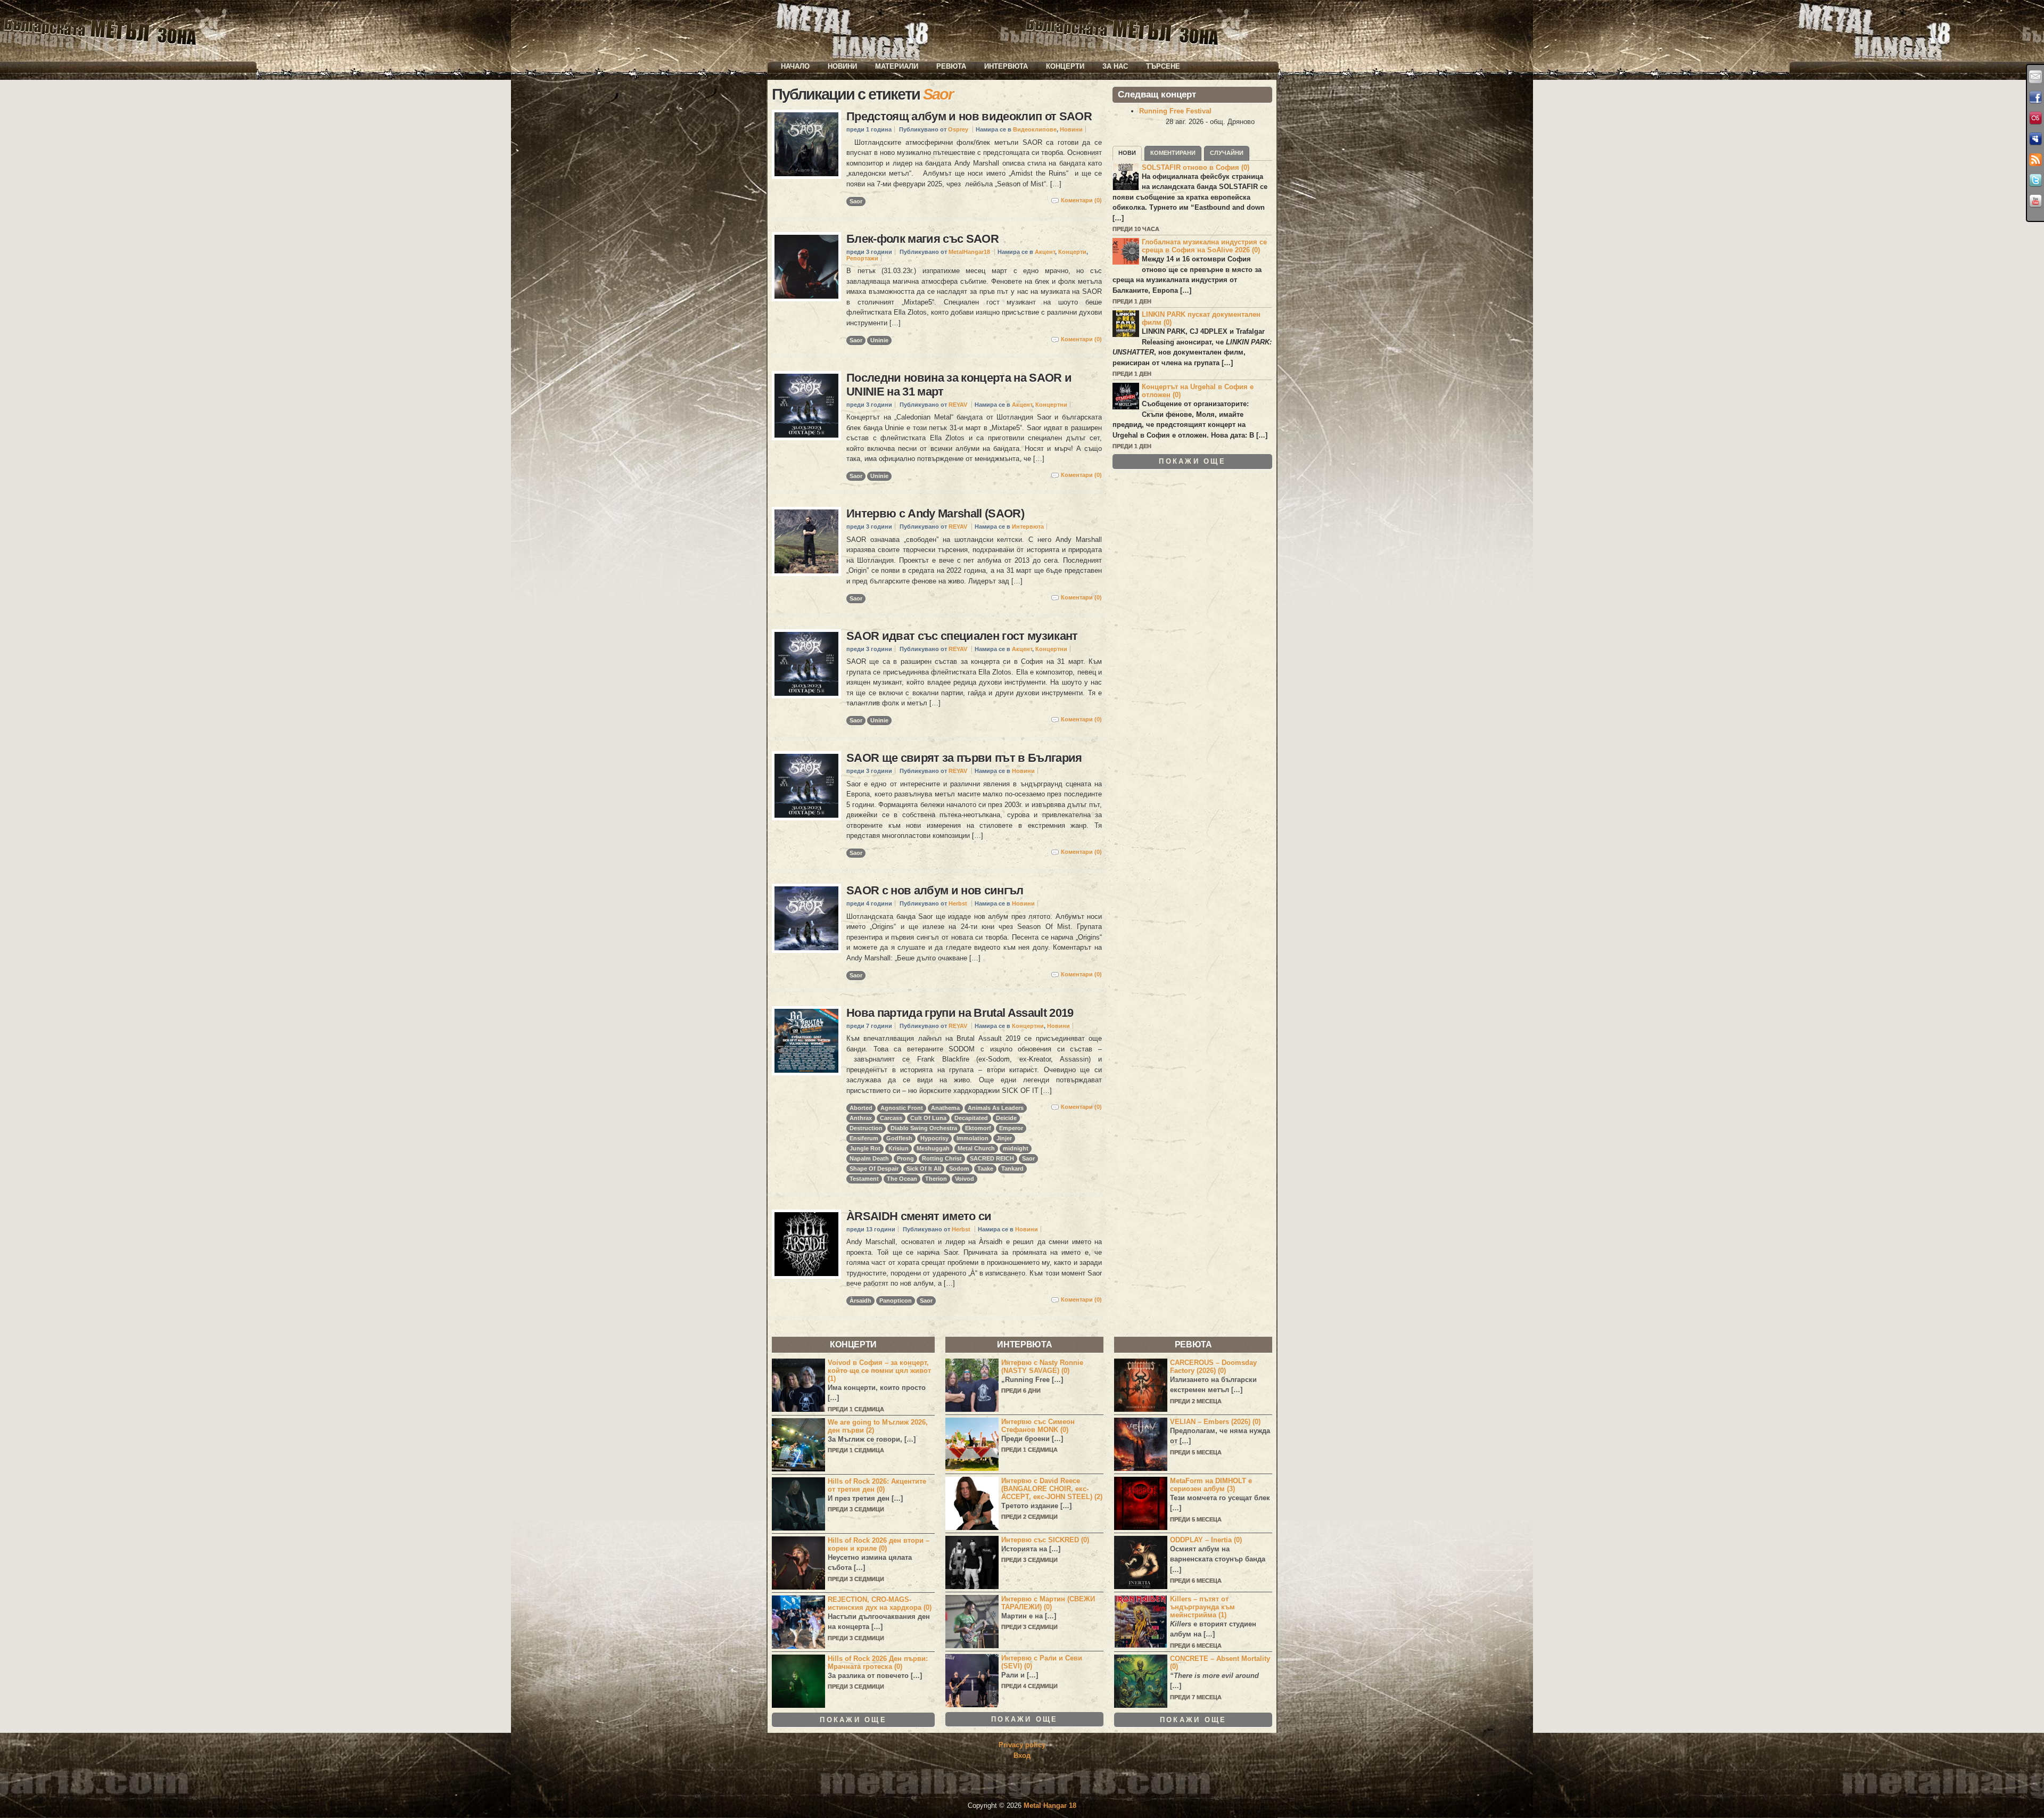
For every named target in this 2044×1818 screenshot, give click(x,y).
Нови (1127, 153)
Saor (856, 201)
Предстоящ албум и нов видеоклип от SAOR (969, 116)
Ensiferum (864, 1138)
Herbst (958, 903)
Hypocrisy (934, 1138)
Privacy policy (1022, 1745)
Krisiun (899, 1148)
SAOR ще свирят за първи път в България (964, 758)
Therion (936, 1179)
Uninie (879, 340)
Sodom (959, 1169)
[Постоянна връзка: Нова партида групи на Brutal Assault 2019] (806, 1041)
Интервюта (1006, 66)
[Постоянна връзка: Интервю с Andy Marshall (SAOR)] (806, 541)
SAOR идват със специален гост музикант (962, 636)
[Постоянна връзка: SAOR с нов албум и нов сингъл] (806, 918)
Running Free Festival (1175, 111)
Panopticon (896, 1301)
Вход (1022, 1755)
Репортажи (862, 258)
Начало (795, 66)
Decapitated (971, 1118)
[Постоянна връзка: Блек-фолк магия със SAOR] (806, 267)
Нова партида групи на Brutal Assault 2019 (960, 1013)
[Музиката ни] (2035, 118)
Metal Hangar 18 (1050, 1805)
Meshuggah (933, 1148)
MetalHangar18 (969, 252)
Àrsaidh (860, 1301)
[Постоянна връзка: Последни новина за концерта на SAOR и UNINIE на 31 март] (806, 406)
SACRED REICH (992, 1158)
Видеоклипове (1035, 129)
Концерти (1065, 66)
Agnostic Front (902, 1108)
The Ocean (902, 1179)
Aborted (861, 1108)
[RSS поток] (2035, 160)
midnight (1016, 1148)
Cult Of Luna (928, 1118)
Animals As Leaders (996, 1108)
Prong (905, 1158)
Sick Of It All (924, 1169)
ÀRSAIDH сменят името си (919, 1216)
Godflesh (899, 1138)
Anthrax (861, 1118)
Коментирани (1173, 153)
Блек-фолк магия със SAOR (922, 239)
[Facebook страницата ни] (2035, 97)
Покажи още (1192, 461)
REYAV (958, 405)
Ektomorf (978, 1128)
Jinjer (1004, 1138)
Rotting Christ (942, 1158)
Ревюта (951, 66)
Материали (897, 66)
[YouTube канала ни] (2035, 201)
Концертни (1051, 405)
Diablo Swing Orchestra (924, 1128)
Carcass (891, 1118)
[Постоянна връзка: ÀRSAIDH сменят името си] (806, 1244)
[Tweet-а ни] (2035, 180)
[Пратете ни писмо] (2035, 77)
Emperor (1011, 1128)
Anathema (945, 1108)
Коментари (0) (1081, 200)
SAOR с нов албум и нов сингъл (935, 890)
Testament (864, 1179)
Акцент (1045, 252)
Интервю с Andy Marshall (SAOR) (935, 513)
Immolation (972, 1138)
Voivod (965, 1179)
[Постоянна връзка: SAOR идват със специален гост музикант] (806, 664)
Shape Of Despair (874, 1169)
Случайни (1227, 153)
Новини (842, 66)
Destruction (866, 1128)
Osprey (958, 129)
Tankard (1012, 1169)
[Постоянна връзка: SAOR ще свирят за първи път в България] (806, 786)
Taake (985, 1169)
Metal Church (976, 1148)
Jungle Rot (865, 1148)
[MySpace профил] (2035, 139)
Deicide (1006, 1118)
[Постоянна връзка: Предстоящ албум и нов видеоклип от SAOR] (806, 144)
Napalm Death (869, 1158)
